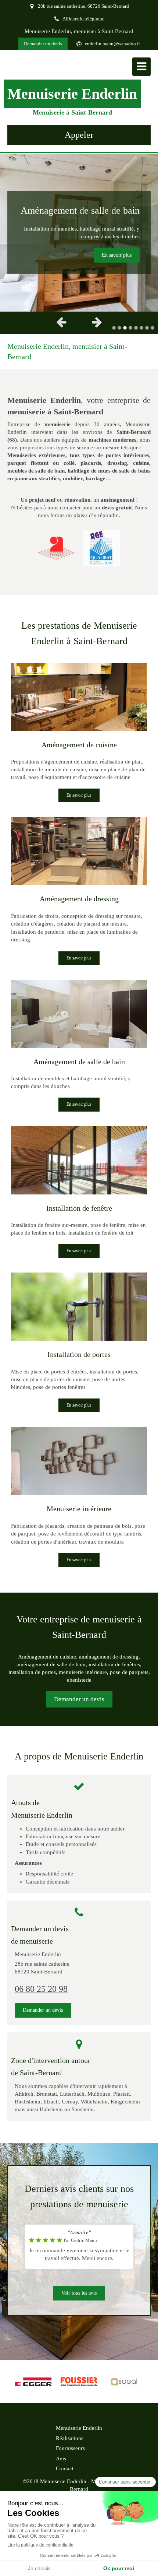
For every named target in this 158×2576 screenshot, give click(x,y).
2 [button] (119, 328)
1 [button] (114, 328)
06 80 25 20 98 (41, 1989)
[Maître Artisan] (56, 548)
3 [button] (125, 328)
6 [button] (141, 328)
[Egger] (33, 2382)
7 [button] (147, 328)
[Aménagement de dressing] (79, 851)
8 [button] (152, 328)
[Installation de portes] (79, 1307)
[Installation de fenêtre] (79, 1160)
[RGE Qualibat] (102, 548)
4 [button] (130, 328)
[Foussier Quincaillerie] (79, 2382)
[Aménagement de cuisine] (79, 697)
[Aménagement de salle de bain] (79, 1014)
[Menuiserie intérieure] (79, 1461)
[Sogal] (125, 2382)
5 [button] (136, 328)
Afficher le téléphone (83, 19)
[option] (79, 232)
